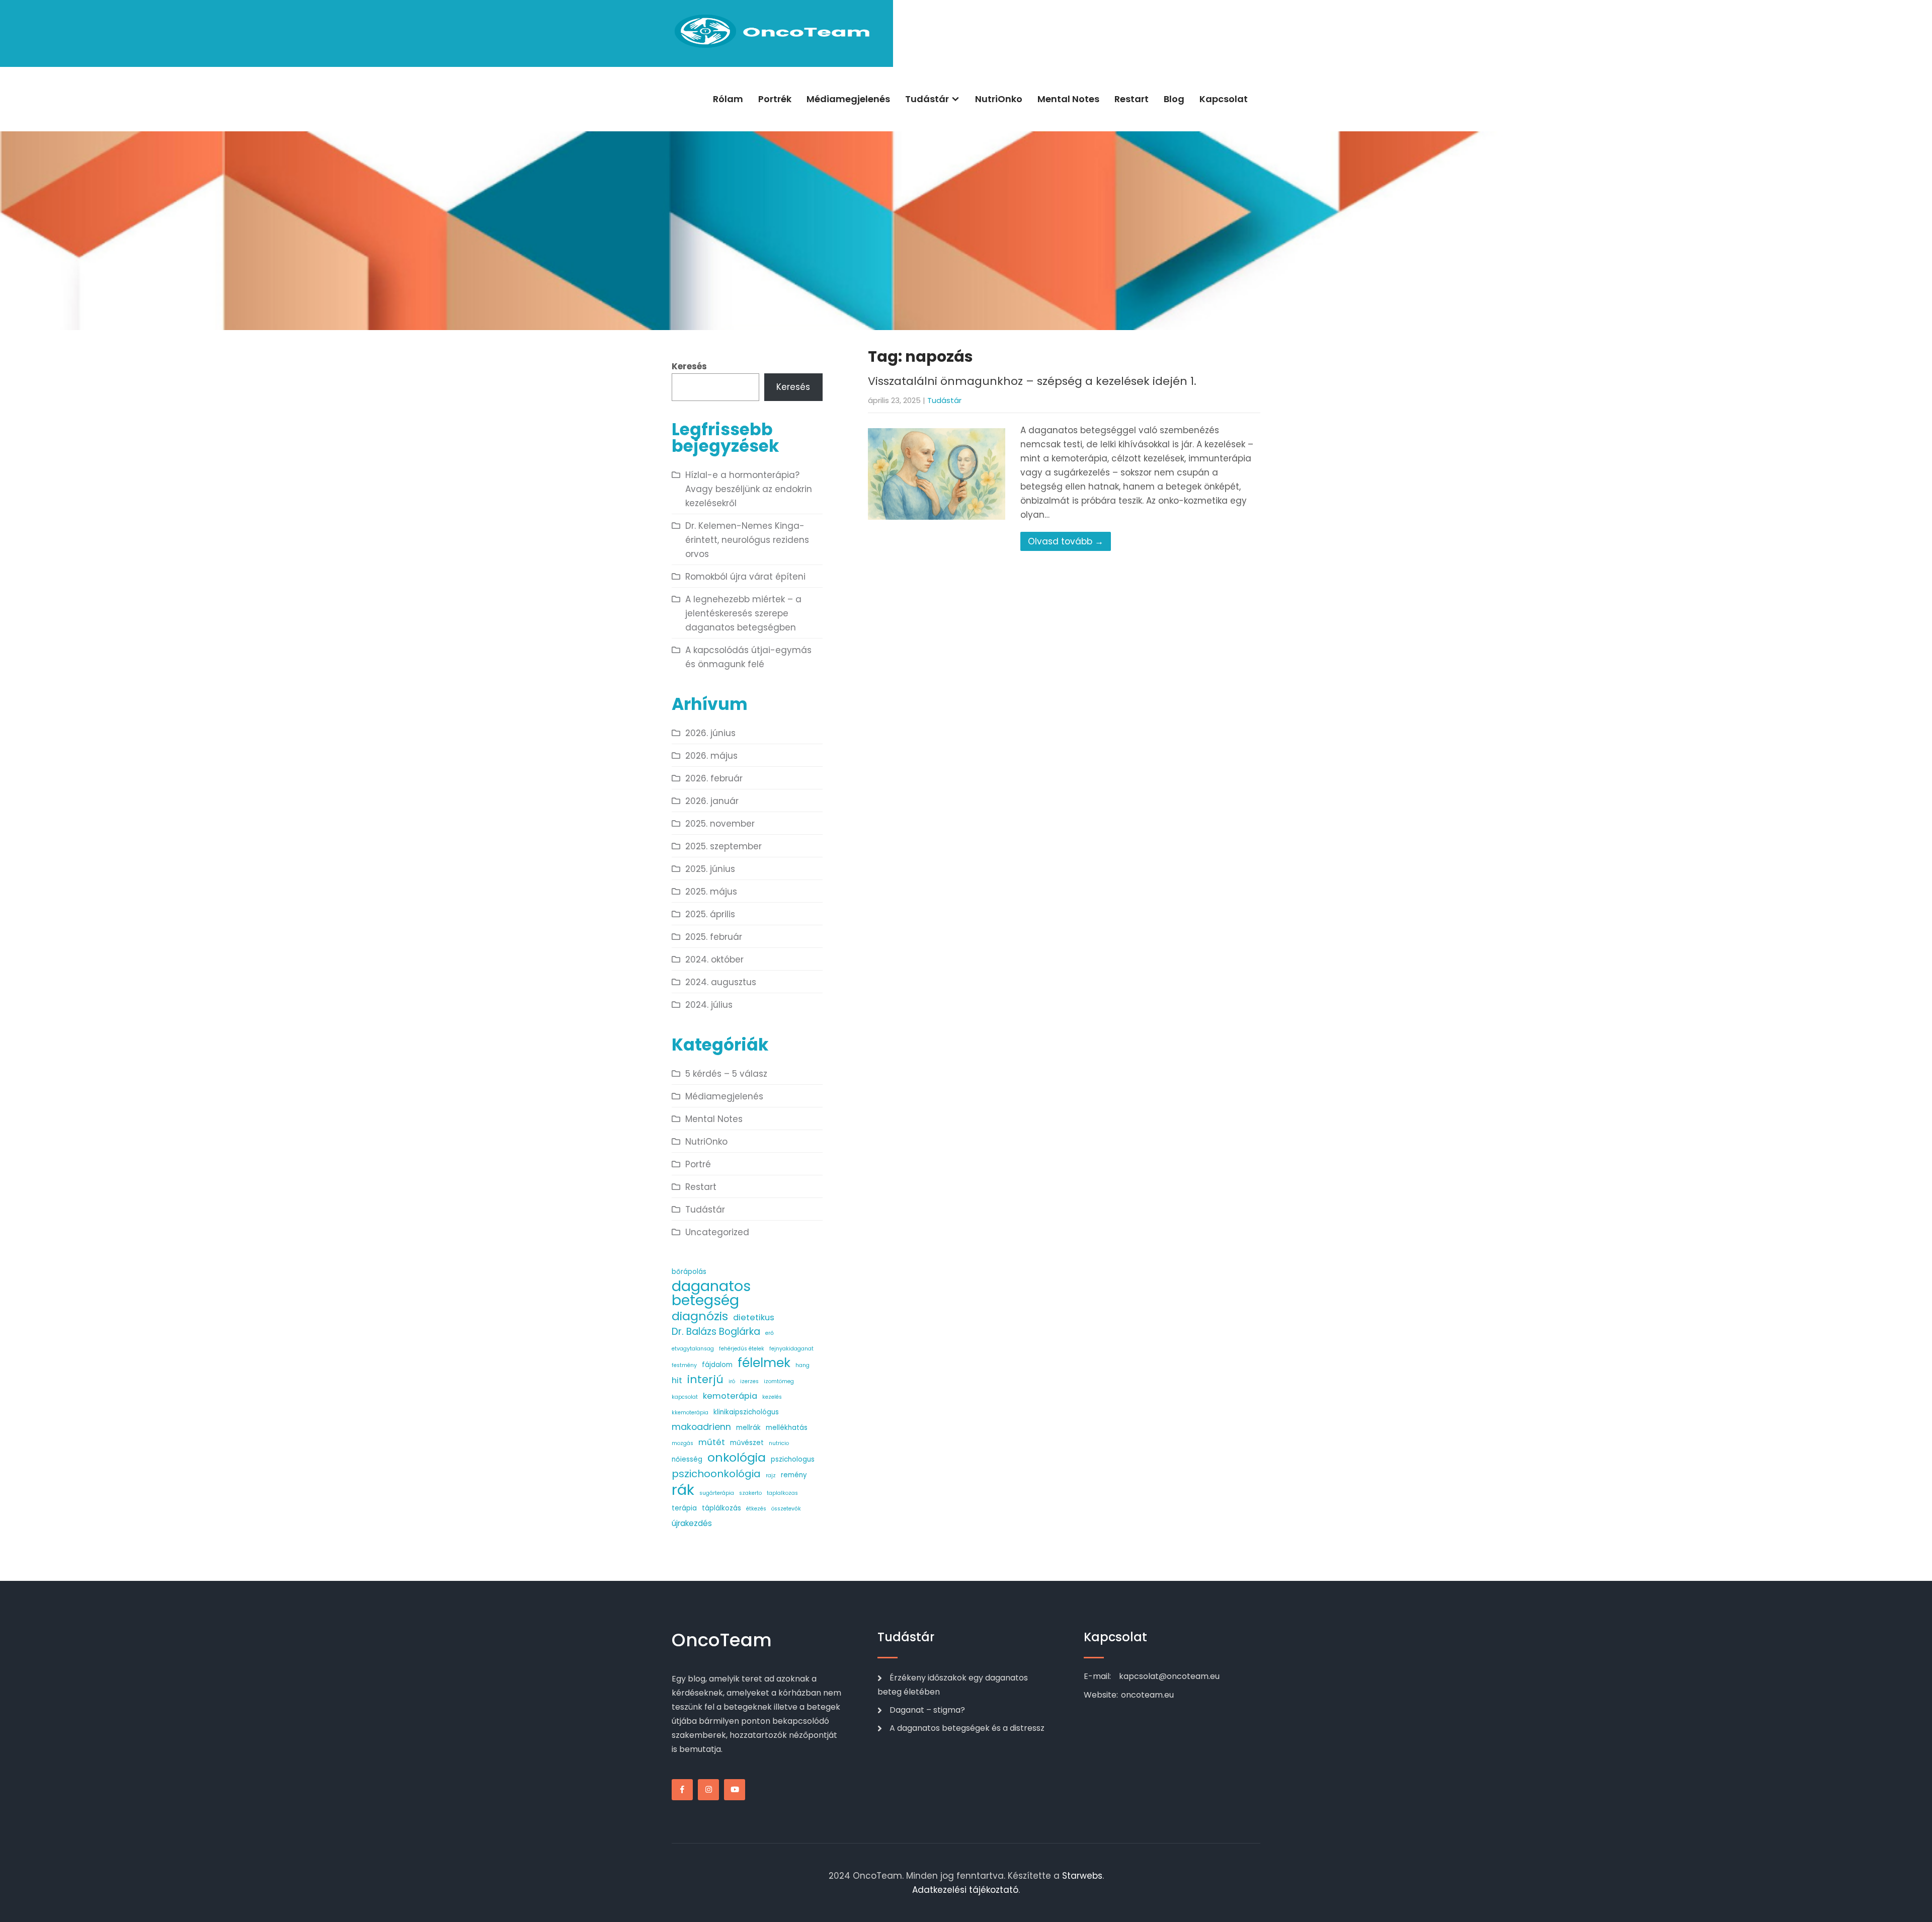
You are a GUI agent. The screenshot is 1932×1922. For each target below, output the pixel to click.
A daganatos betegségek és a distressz (967, 1728)
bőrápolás (689, 1272)
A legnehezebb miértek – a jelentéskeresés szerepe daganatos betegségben (743, 613)
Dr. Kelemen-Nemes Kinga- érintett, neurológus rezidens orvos (747, 540)
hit (677, 1380)
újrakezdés (692, 1523)
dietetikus (754, 1317)
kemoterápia (730, 1396)
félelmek (764, 1363)
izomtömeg (779, 1381)
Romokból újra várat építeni (745, 577)
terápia (684, 1508)
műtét (712, 1442)
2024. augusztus (721, 982)
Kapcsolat (1224, 99)
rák (683, 1490)
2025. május (711, 892)
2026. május (711, 756)
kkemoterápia (690, 1413)
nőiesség (687, 1459)
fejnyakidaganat (791, 1349)
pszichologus (793, 1459)
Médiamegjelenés (848, 99)
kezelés (772, 1397)
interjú (705, 1380)
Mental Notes (1068, 99)
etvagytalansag (693, 1349)
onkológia (737, 1458)
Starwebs (1082, 1876)
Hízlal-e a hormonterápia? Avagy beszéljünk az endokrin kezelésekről (749, 489)
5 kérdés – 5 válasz (726, 1074)
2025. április (710, 914)
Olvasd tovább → (1066, 541)
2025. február (714, 937)
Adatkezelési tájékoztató (965, 1890)
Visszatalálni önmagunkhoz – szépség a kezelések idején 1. (1032, 381)
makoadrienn (701, 1427)
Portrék (775, 99)
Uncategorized (717, 1232)
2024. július (709, 1005)
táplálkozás (721, 1508)
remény (794, 1475)
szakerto (750, 1493)
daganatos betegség (711, 1293)
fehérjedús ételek (742, 1349)
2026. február (714, 778)
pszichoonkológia (716, 1474)
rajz (771, 1475)
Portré (698, 1164)
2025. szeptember (723, 846)
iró (732, 1381)
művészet (747, 1443)
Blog (1174, 99)
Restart (1132, 99)
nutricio (779, 1443)
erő (770, 1333)
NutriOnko (999, 99)
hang (802, 1365)
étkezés (756, 1509)
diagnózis (700, 1316)
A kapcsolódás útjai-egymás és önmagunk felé (748, 657)
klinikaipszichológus (746, 1412)
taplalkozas (782, 1493)
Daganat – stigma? (927, 1710)
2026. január (712, 801)
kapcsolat (685, 1397)
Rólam (728, 99)
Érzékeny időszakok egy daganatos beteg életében (953, 1685)
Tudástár (927, 99)
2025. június (710, 869)
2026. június (710, 733)
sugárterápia (717, 1493)
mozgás (682, 1443)
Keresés (689, 366)
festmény (684, 1365)
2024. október (714, 959)
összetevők (786, 1509)
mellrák (748, 1428)
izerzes (749, 1381)
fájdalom (717, 1365)
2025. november (720, 824)
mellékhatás (787, 1428)
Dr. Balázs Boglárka (716, 1332)
